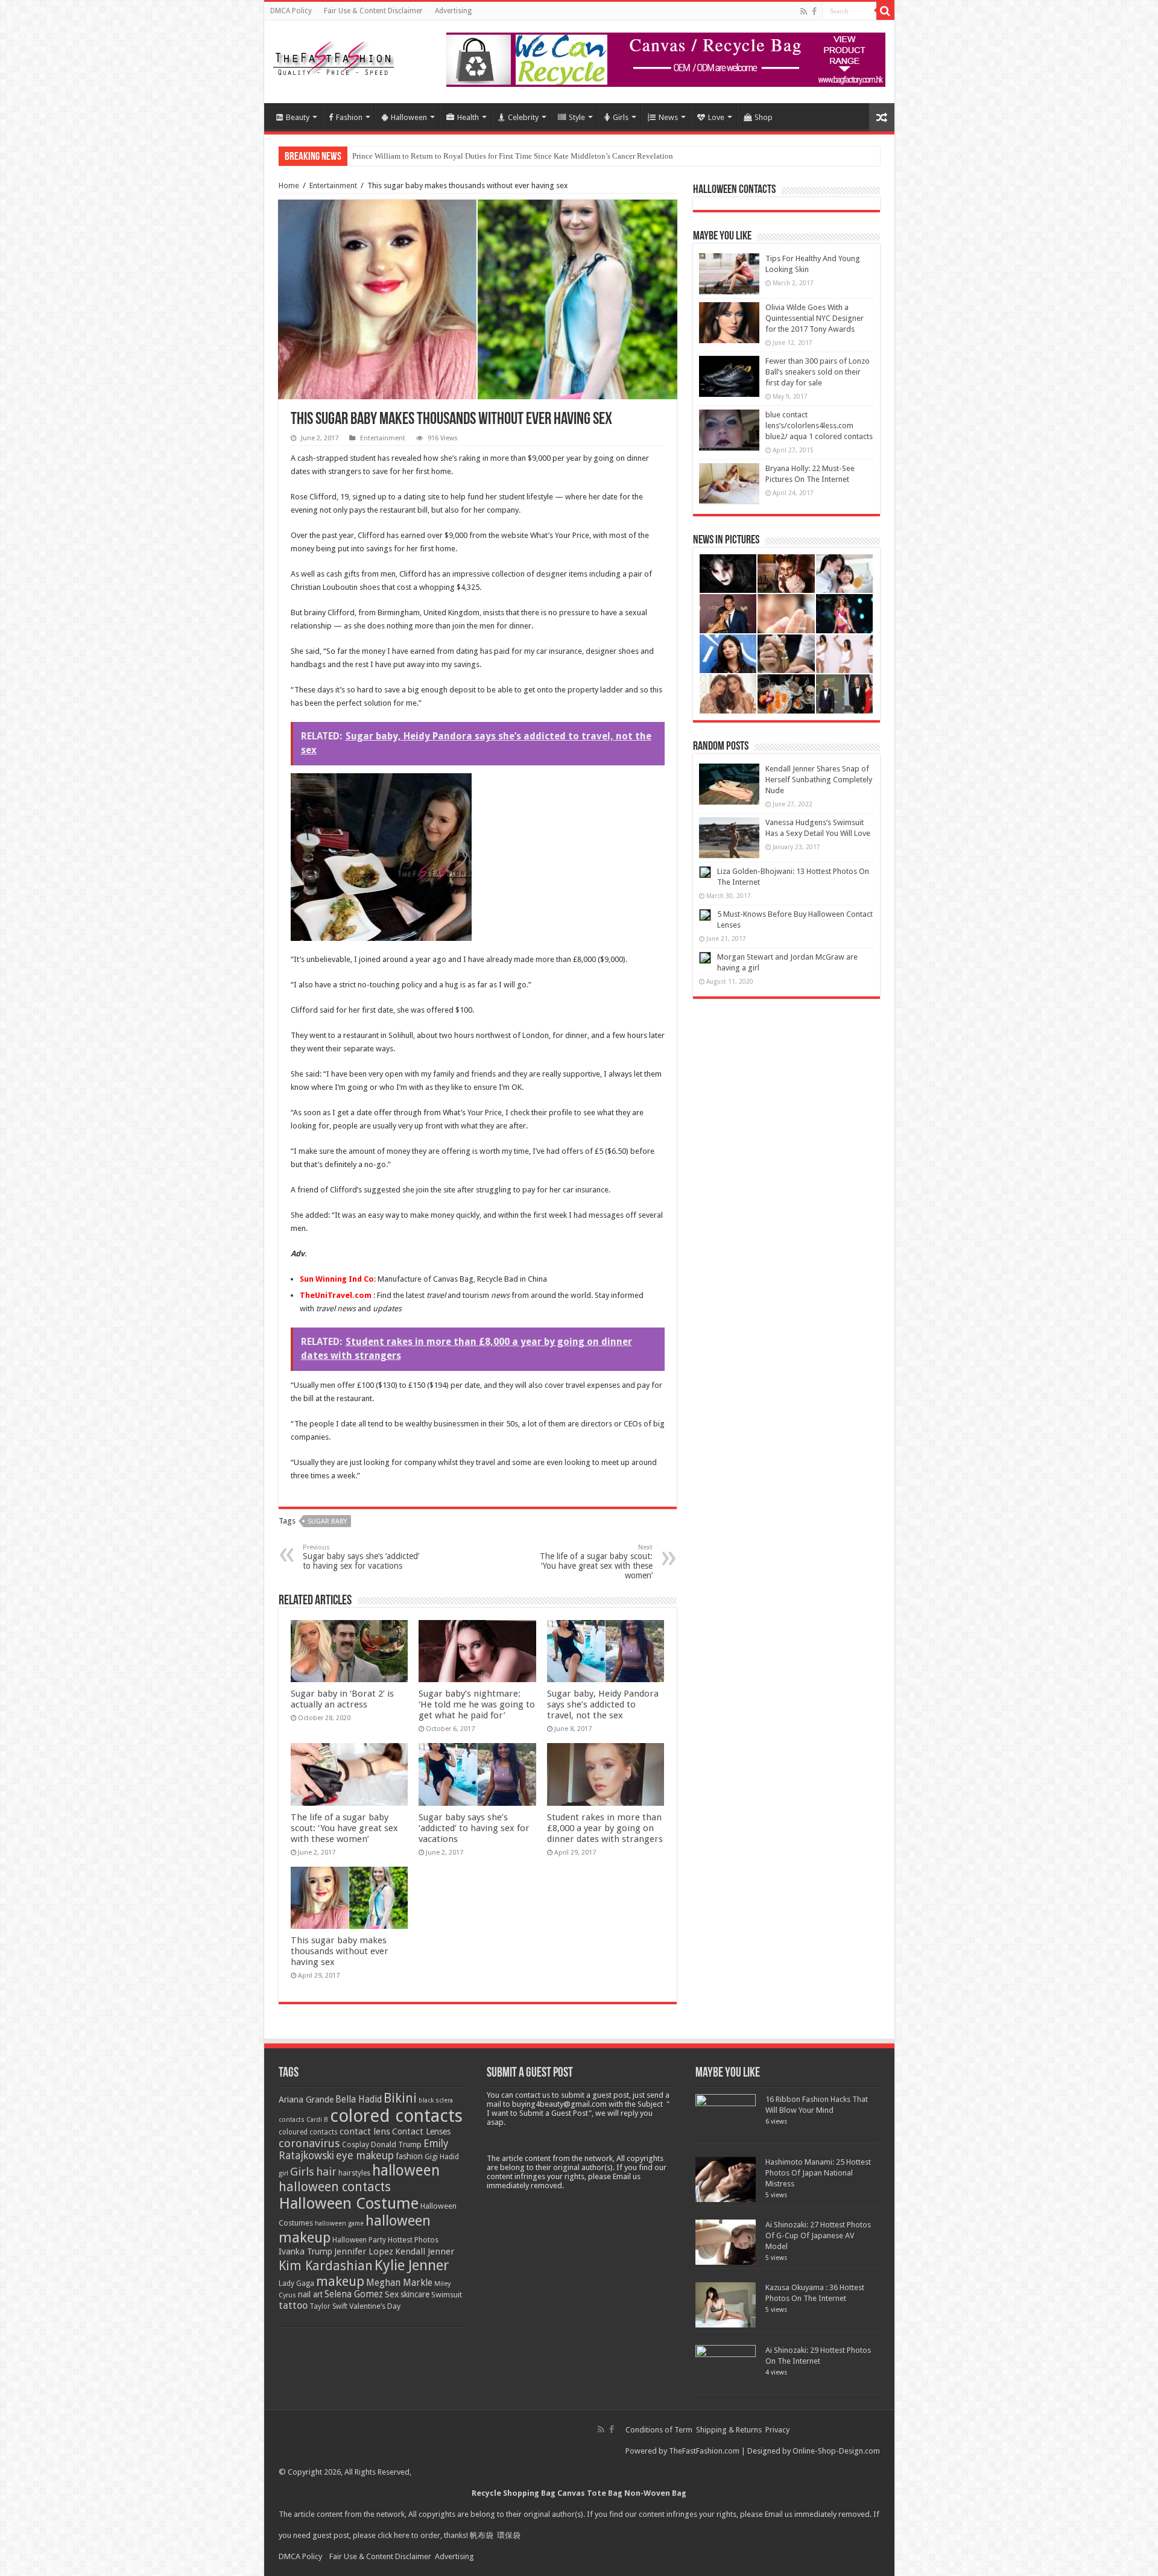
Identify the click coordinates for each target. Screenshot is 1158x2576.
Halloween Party (359, 2240)
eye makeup (365, 2156)
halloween (406, 2170)
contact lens (365, 2131)
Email (774, 2514)
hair (326, 2172)
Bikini (400, 2098)
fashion (409, 2156)
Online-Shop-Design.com (836, 2451)
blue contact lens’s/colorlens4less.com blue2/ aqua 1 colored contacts (819, 426)
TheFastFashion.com (704, 2451)
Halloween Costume (349, 2203)
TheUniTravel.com (336, 1295)
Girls (621, 117)
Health (468, 117)
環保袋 (509, 2535)
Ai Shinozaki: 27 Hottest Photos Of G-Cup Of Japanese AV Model (818, 2236)
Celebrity (523, 117)
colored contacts (396, 2116)
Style (577, 117)
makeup (340, 2281)
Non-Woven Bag (655, 2493)
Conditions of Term (660, 2430)
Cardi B (317, 2120)
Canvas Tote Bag (590, 2493)
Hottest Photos (413, 2240)
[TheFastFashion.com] (334, 60)
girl (283, 2173)
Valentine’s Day (375, 2306)
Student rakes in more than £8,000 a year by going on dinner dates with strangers (605, 1828)
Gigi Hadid (442, 2157)
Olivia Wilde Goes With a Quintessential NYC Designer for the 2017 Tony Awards (815, 318)
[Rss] (804, 11)
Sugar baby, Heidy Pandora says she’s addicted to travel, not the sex (603, 1704)
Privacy (777, 2430)
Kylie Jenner (412, 2265)
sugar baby (327, 1521)
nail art (310, 2294)
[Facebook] (814, 11)
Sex (392, 2294)
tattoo (293, 2305)
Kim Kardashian (326, 2266)
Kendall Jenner (425, 2252)
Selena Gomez (354, 2294)
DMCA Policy (291, 11)
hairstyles (354, 2173)
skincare (415, 2294)
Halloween (409, 117)
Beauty (298, 117)
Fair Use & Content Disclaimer (373, 11)
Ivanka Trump (305, 2252)
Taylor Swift (328, 2306)
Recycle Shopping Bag (514, 2493)
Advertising (453, 11)
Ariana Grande (306, 2100)
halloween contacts (335, 2187)
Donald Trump (396, 2144)
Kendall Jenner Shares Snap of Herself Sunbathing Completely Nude (819, 780)
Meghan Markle (399, 2283)
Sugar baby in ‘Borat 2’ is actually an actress (342, 1699)
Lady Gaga (296, 2283)
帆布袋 (482, 2535)
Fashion (349, 117)
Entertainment (333, 185)
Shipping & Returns (729, 2430)
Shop (764, 117)
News (668, 117)
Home (289, 185)
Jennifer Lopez (364, 2252)
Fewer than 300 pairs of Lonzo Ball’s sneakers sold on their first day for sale (818, 372)
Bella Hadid (359, 2100)
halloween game (339, 2223)
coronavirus (309, 2143)
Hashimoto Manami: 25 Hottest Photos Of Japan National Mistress (818, 2173)
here (402, 2535)
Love (716, 117)
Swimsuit (447, 2295)
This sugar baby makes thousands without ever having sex (340, 1951)
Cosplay (356, 2145)
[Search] (885, 11)
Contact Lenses (421, 2131)
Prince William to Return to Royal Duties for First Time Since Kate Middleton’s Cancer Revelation (513, 156)
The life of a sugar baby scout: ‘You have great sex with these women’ (596, 1562)
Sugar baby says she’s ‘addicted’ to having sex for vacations (361, 1557)
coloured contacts (308, 2132)
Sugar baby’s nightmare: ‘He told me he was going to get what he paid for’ (477, 1704)
